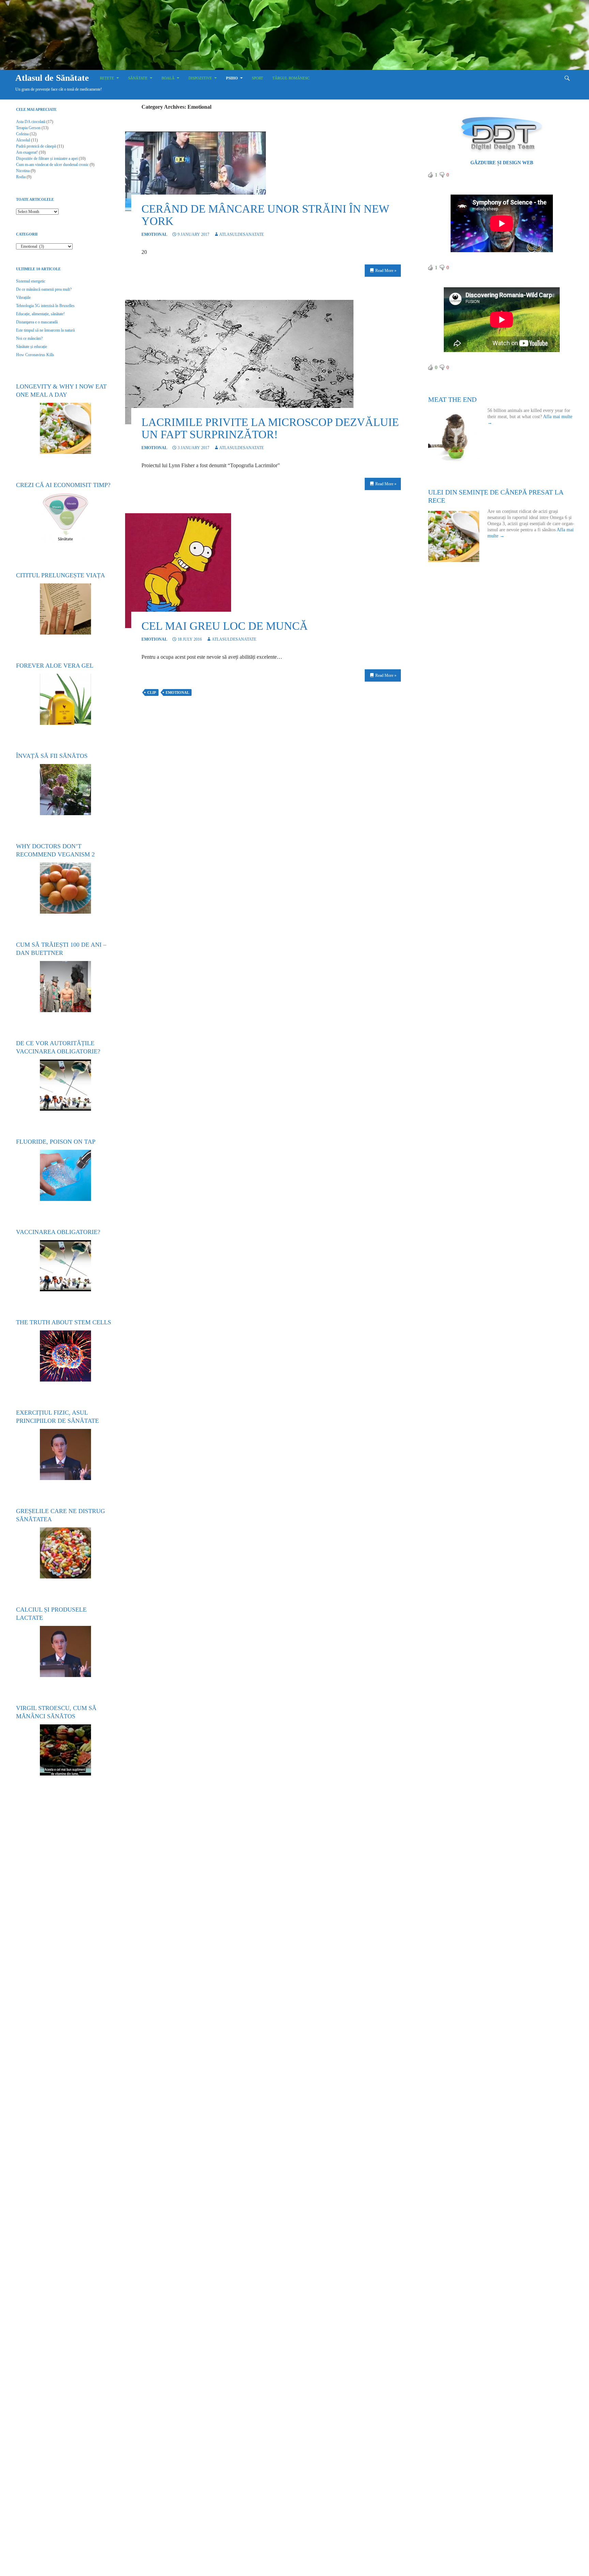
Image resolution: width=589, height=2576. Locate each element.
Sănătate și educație (32, 347)
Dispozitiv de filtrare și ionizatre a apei (47, 158)
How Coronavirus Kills (35, 355)
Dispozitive (200, 78)
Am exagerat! (27, 152)
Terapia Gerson (28, 128)
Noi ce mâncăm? (29, 338)
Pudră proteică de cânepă (36, 146)
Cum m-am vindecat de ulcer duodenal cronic (52, 165)
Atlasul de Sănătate (52, 78)
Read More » (386, 271)
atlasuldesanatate (241, 234)
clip (152, 692)
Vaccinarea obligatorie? (58, 1232)
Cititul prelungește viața (61, 575)
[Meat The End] (458, 436)
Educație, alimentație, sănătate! (40, 314)
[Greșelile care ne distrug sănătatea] (65, 1553)
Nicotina (23, 171)
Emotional (154, 234)
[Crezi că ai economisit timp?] (65, 519)
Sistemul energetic (31, 281)
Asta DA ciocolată (31, 122)
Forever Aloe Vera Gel (55, 666)
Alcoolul (23, 140)
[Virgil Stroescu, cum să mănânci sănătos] (65, 1750)
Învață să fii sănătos (52, 756)
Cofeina (22, 134)
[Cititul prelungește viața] (65, 609)
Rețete (107, 78)
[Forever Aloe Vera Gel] (65, 699)
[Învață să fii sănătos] (65, 790)
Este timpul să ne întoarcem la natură (45, 330)
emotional (177, 692)
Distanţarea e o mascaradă (37, 322)
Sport (258, 78)
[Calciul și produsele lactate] (65, 1651)
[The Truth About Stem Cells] (65, 1356)
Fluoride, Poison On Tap (56, 1142)
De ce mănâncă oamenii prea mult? (44, 289)
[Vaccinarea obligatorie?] (65, 1266)
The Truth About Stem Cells (64, 1322)
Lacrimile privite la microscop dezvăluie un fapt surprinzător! (270, 428)
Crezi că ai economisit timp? (63, 485)
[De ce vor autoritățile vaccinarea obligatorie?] (65, 1085)
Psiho (232, 78)
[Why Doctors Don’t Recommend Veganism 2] (65, 888)
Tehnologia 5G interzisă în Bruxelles (45, 306)
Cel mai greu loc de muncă (225, 626)
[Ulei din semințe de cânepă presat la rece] (458, 536)
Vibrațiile (23, 298)
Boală (168, 78)
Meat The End (452, 399)
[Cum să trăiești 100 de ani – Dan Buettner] (65, 987)
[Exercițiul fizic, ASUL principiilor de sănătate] (65, 1454)
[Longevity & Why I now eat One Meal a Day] (65, 428)
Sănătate (138, 78)
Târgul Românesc (291, 78)
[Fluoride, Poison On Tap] (65, 1175)
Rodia (21, 177)
